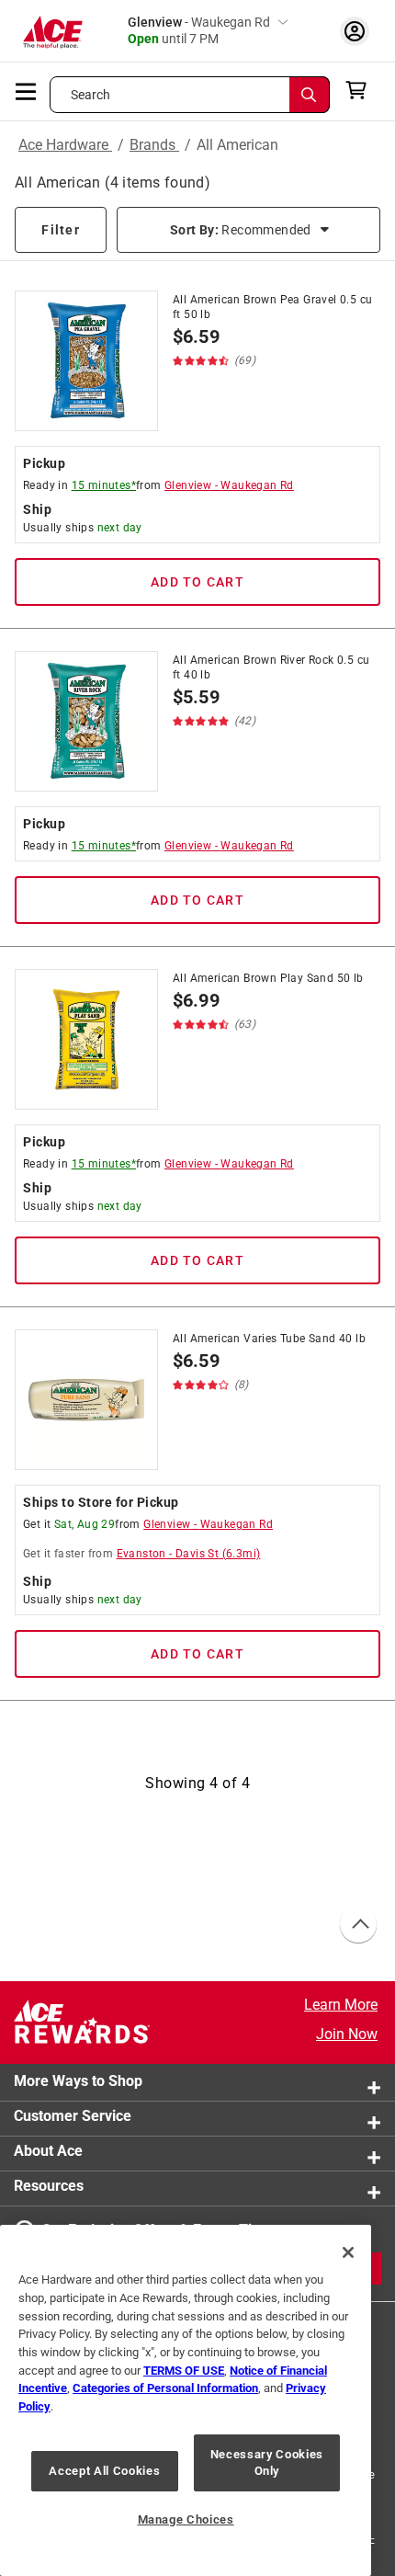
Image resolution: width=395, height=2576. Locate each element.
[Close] (348, 2252)
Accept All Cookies (104, 2471)
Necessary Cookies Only (267, 2462)
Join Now (347, 2034)
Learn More (341, 2005)
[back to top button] (357, 1925)
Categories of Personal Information (165, 2388)
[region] (186, 2400)
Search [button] (91, 95)
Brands (154, 145)
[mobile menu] (27, 90)
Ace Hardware (65, 145)
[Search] (310, 95)
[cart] (361, 90)
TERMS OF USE (184, 2371)
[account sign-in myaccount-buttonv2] (355, 31)
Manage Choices (186, 2519)
